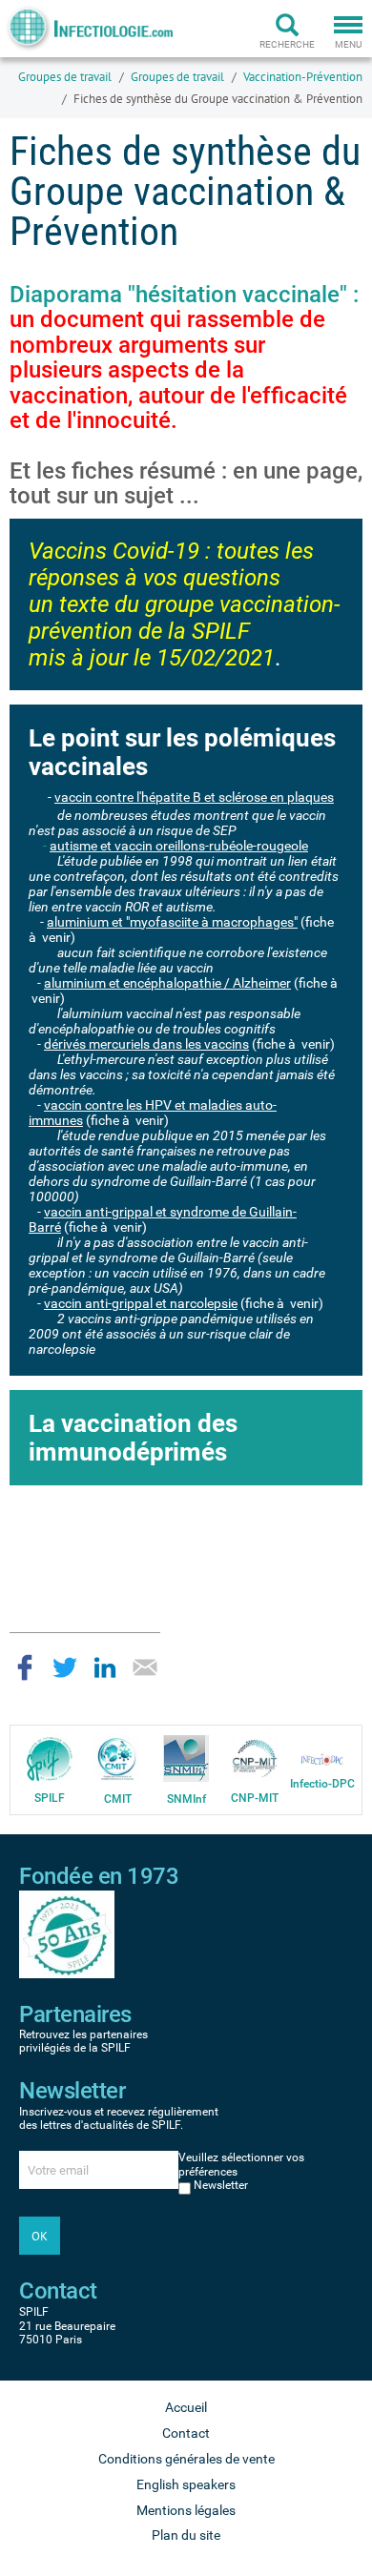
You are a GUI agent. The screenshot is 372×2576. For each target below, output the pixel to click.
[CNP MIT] (255, 1758)
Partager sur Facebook (25, 1667)
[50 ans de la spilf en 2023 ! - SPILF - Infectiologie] (67, 1933)
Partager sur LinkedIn (105, 1667)
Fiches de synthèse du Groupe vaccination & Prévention (218, 99)
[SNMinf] (186, 1758)
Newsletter (221, 2185)
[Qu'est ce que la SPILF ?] (50, 1758)
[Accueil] (89, 29)
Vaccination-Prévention (303, 77)
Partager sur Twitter (65, 1667)
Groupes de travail (65, 77)
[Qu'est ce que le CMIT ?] (117, 1758)
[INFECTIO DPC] (322, 1758)
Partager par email (145, 1667)
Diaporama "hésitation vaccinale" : (184, 358)
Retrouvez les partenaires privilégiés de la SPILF (83, 2041)
